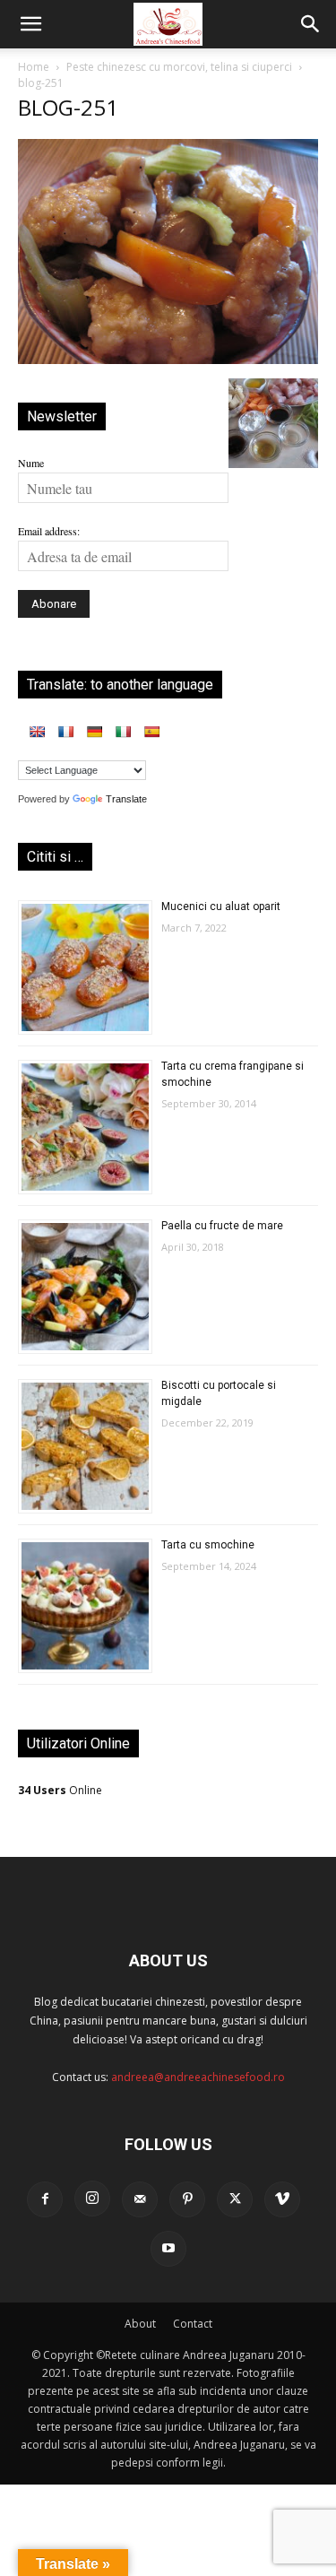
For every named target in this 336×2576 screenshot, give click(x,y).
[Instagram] (92, 2199)
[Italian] (123, 732)
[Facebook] (45, 2199)
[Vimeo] (282, 2199)
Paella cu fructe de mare (222, 1226)
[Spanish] (151, 732)
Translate (126, 799)
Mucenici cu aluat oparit (221, 906)
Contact (193, 2324)
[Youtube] (168, 2249)
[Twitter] (235, 2199)
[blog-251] (168, 360)
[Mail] (140, 2199)
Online (60, 1790)
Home (34, 67)
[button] (30, 24)
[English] (37, 732)
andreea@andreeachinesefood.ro (198, 2077)
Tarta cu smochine (208, 1545)
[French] (65, 732)
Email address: (49, 531)
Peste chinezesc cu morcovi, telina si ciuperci (179, 67)
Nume (31, 463)
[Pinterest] (187, 2199)
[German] (94, 732)
